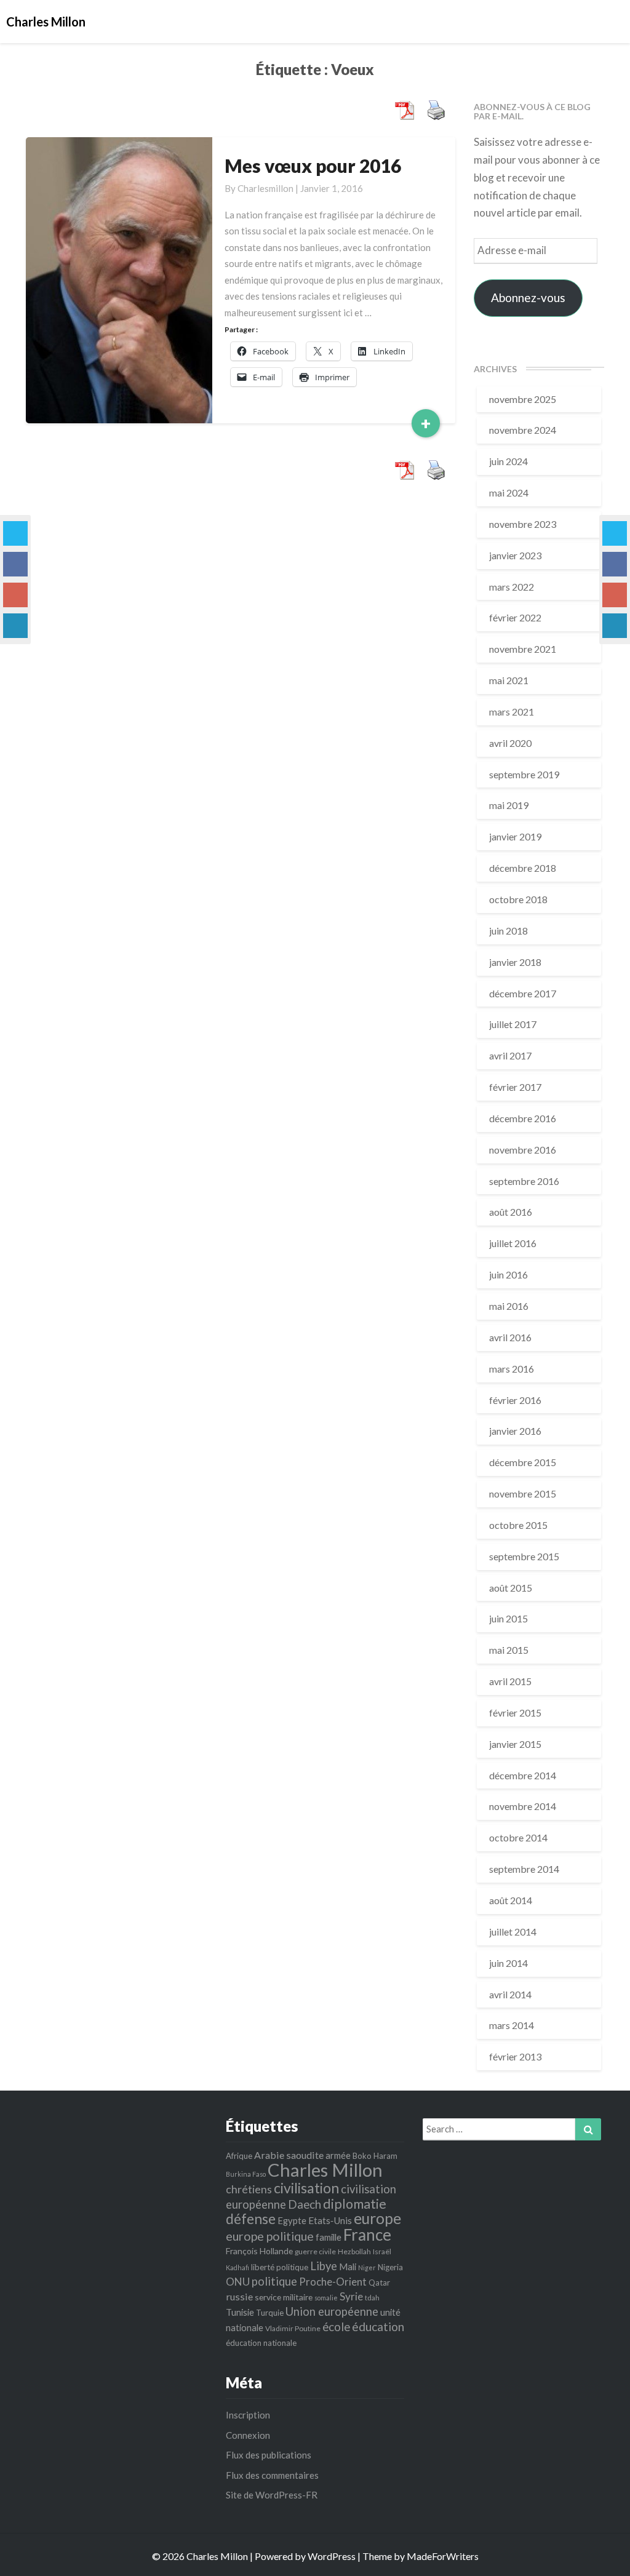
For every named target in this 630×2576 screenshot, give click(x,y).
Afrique (239, 2156)
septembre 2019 (524, 774)
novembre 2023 (523, 524)
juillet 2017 (513, 1024)
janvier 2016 (515, 1431)
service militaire (284, 2297)
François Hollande (259, 2251)
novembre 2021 (523, 649)
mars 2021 (512, 712)
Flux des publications (269, 2455)
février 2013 (515, 2056)
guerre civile (315, 2251)
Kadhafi (237, 2267)
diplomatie (355, 2204)
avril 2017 (510, 1055)
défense (251, 2219)
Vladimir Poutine (293, 2328)
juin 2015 (508, 1618)
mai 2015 (509, 1650)
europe (377, 2218)
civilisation (306, 2188)
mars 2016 (512, 1369)
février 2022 (515, 617)
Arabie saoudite (289, 2155)
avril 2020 (510, 743)
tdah (372, 2298)
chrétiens (249, 2189)
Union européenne (332, 2311)
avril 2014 (510, 1994)
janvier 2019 (515, 836)
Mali (348, 2267)
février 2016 (515, 1400)
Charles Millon (325, 2170)
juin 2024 (508, 461)
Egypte (292, 2220)
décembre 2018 (523, 868)
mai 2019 (509, 805)
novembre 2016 (523, 1150)
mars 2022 (512, 587)
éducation (378, 2327)
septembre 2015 (524, 1556)
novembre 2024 (523, 430)
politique (274, 2281)
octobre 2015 (518, 1525)
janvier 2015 (515, 1744)
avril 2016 (510, 1337)
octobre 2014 (518, 1837)
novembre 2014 (523, 1806)
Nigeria (390, 2267)
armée (338, 2155)
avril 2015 (510, 1681)
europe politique (270, 2236)
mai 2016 (509, 1306)
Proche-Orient (333, 2282)
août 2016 (511, 1212)
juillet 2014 (513, 1932)
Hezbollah (354, 2251)
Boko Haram (375, 2156)
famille (329, 2237)
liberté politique (280, 2267)
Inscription (248, 2415)
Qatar (379, 2283)
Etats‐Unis (330, 2220)
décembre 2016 (523, 1118)
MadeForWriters (443, 2556)
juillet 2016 (513, 1243)
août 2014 (511, 1900)
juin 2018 (508, 931)
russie (239, 2296)
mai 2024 (509, 492)
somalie (326, 2298)
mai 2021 (509, 680)
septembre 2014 (524, 1869)
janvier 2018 (515, 962)
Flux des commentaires (272, 2475)
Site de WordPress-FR (272, 2495)
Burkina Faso (246, 2174)
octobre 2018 (518, 899)
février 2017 (515, 1087)
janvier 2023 (515, 555)
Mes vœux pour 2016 (313, 165)
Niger (367, 2267)
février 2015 (515, 1713)
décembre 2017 (523, 993)
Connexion (248, 2435)
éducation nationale (261, 2343)
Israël (382, 2251)
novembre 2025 (523, 399)
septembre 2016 (524, 1181)
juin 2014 (508, 1963)
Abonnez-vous (528, 297)
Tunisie (240, 2312)
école (336, 2327)
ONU (238, 2282)
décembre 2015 (523, 1462)
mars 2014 (512, 2025)
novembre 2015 (523, 1493)
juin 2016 (508, 1274)
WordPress (332, 2556)
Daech (305, 2204)
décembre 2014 (523, 1775)
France (367, 2235)
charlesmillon (265, 188)
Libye (324, 2266)
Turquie (270, 2313)
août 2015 (511, 1588)
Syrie (351, 2296)
